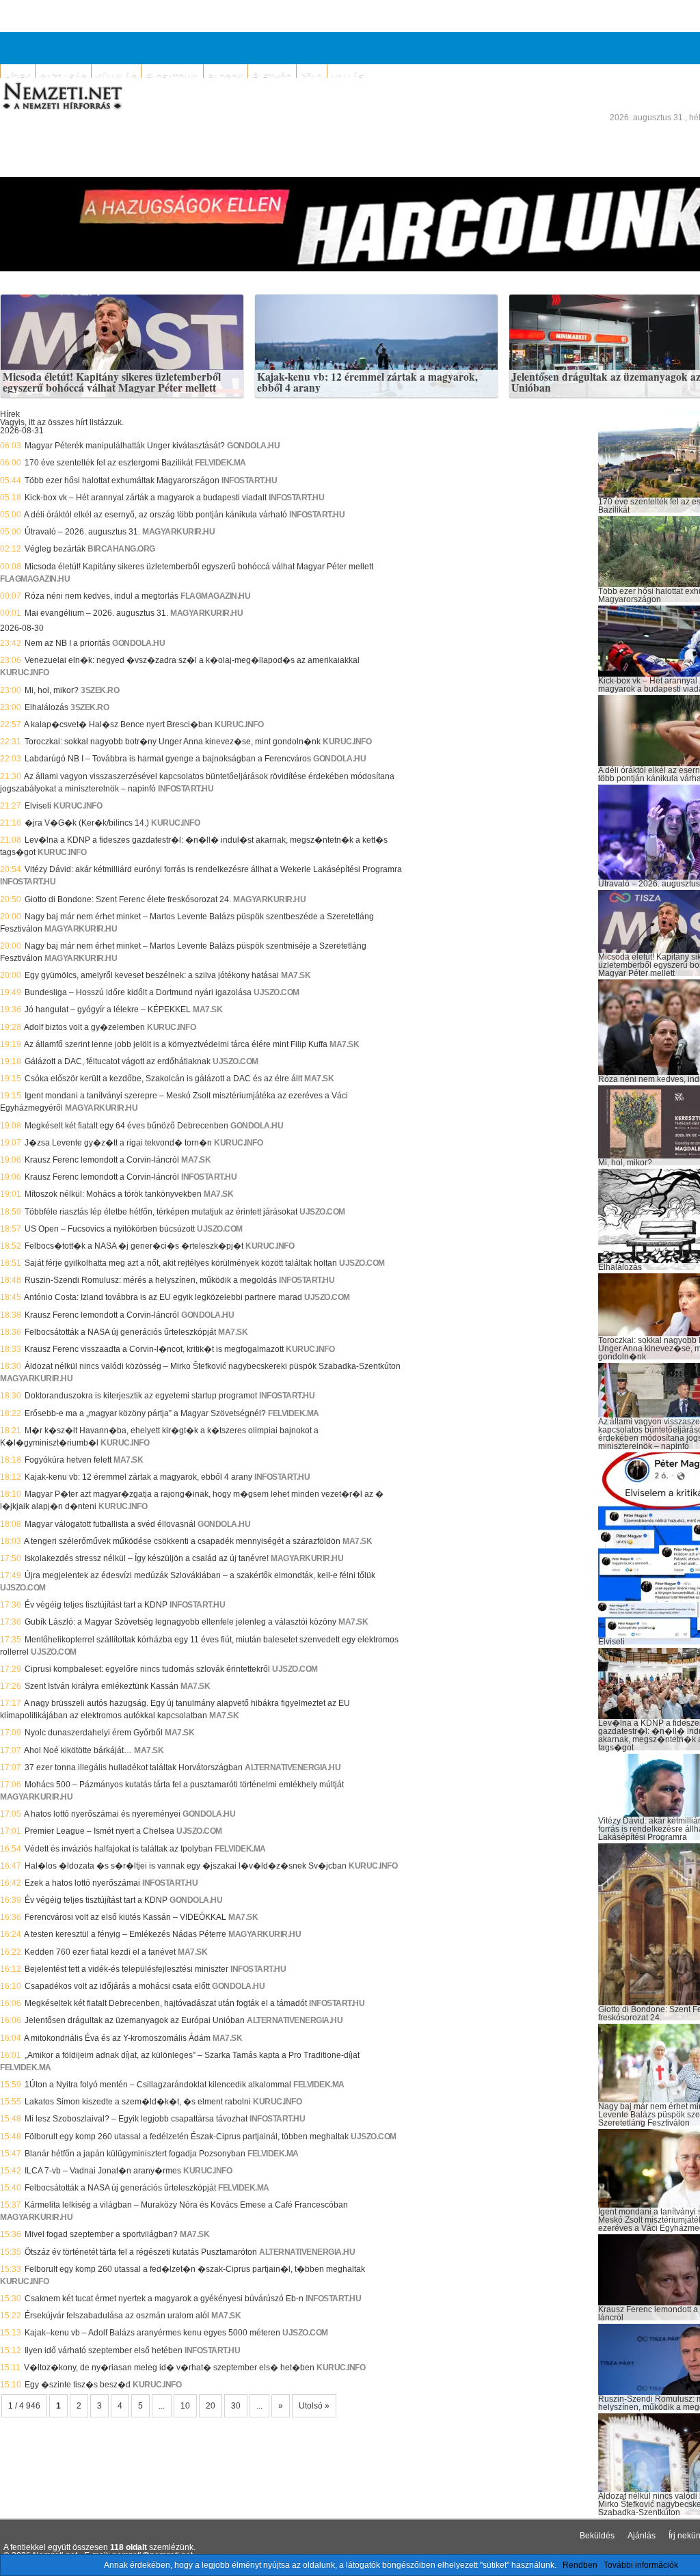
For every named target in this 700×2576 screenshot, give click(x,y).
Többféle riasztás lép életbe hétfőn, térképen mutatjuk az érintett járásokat (161, 1212)
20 (211, 2406)
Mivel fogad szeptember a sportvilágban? (101, 2234)
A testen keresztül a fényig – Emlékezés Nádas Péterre (125, 1934)
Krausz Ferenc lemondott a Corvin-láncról (102, 1160)
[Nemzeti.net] (62, 96)
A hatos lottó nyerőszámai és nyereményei (102, 1814)
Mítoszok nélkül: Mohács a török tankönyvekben (113, 1194)
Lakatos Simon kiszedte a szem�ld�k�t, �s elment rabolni (138, 2102)
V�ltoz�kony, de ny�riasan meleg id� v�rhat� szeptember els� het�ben (169, 2368)
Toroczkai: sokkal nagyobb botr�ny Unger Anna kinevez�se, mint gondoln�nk (173, 742)
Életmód (272, 77)
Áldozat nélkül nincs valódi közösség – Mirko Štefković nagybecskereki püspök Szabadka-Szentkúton (213, 1366)
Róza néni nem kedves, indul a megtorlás (102, 596)
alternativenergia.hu (293, 1767)
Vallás (348, 77)
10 (185, 2406)
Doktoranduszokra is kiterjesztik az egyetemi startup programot (141, 1396)
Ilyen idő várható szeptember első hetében (104, 2350)
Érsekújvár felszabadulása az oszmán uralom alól (117, 2316)
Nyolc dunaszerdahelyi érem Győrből (94, 1733)
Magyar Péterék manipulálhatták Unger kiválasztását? (125, 446)
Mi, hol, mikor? (52, 690)
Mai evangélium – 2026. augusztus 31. (96, 613)
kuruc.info (24, 673)
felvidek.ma (220, 463)
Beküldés (597, 2536)
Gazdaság (63, 77)
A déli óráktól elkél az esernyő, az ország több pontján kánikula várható (156, 515)
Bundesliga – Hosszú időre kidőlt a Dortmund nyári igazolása (138, 992)
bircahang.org (121, 549)
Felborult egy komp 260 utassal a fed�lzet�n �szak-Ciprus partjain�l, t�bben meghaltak (195, 2269)
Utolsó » (314, 2406)
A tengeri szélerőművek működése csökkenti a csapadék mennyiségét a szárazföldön (182, 1541)
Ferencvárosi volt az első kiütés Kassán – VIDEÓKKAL (125, 1917)
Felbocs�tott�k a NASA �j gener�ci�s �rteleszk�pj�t (134, 1246)
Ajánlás (642, 2536)
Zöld (312, 77)
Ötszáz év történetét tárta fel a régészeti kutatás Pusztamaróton (141, 2252)
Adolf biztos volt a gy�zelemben (84, 1027)
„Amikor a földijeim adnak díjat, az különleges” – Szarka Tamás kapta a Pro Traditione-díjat (192, 2055)
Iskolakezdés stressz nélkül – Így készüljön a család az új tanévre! (147, 1558)
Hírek (18, 77)
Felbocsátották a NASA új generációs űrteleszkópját (120, 1332)
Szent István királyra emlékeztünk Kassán (102, 1686)
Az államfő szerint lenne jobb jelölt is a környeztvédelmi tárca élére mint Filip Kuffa (176, 1044)
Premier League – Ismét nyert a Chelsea (99, 1831)
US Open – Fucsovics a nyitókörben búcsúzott (110, 1229)
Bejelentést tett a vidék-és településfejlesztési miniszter (126, 1969)
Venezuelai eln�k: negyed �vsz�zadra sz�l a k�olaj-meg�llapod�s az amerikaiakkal (192, 660)
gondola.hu (253, 446)
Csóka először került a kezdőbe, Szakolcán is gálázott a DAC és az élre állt (163, 1079)
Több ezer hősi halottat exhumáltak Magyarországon (122, 480)
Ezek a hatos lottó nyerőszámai (82, 1883)
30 (236, 2406)
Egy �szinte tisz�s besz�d (78, 2385)
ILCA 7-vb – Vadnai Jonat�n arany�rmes (103, 2171)
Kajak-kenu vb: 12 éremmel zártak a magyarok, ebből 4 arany (367, 382)
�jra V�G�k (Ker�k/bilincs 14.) (87, 823)
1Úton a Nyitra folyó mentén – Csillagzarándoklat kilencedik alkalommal (158, 2085)
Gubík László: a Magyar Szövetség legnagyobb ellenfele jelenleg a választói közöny (180, 1622)
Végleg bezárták (55, 549)
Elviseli (38, 806)
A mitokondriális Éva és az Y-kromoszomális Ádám (117, 2038)
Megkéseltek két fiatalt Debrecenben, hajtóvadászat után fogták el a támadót (166, 2003)
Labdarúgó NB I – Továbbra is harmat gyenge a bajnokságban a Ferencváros (168, 759)
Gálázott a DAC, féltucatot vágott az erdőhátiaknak (118, 1061)
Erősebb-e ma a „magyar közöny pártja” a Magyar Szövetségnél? (145, 1413)
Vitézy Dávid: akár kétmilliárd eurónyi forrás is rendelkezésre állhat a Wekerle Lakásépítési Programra (213, 869)
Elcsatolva (172, 77)
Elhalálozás (46, 707)
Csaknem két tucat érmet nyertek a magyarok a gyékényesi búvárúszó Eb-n (164, 2299)
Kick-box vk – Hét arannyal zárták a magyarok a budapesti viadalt (146, 498)
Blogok (226, 77)
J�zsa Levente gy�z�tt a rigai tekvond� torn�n (118, 1143)
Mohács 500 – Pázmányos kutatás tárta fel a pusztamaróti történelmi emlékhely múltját (184, 1785)
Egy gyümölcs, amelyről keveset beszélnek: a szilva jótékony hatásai (152, 975)
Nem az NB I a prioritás (67, 643)
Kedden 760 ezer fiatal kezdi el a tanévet (100, 1952)
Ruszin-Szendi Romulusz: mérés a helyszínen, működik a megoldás (151, 1280)
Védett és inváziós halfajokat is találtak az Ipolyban (119, 1849)
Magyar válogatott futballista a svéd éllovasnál (110, 1524)
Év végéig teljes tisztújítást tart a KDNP (96, 1605)
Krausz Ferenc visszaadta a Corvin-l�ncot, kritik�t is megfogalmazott (154, 1349)
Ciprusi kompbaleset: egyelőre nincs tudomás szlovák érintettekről (147, 1669)
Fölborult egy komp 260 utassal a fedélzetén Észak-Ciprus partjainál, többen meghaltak (187, 2137)
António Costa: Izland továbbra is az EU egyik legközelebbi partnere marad (163, 1297)
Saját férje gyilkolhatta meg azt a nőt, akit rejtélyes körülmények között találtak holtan (181, 1263)
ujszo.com (277, 992)
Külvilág (116, 77)
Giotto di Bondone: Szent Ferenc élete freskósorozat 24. (128, 899)
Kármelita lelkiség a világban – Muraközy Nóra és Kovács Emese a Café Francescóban (186, 2205)
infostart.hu (249, 480)
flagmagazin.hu (35, 579)
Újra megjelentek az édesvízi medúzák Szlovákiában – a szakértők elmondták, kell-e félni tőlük (200, 1575)
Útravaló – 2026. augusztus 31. (82, 532)
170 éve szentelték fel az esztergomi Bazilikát (109, 463)
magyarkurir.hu (178, 532)
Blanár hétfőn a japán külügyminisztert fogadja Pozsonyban (135, 2154)
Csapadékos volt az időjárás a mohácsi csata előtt (117, 1986)
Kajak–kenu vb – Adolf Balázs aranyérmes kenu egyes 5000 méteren (152, 2333)
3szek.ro (100, 690)
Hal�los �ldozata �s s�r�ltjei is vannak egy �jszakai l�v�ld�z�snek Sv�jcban (186, 1866)
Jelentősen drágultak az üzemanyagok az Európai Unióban (135, 2020)
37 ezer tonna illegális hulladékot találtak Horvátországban (134, 1767)
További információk (641, 2565)
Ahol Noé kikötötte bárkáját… (78, 1750)
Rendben (580, 2565)
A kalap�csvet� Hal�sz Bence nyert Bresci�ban (118, 724)
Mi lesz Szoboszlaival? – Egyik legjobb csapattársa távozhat (136, 2119)
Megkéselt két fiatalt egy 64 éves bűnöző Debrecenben (126, 1126)
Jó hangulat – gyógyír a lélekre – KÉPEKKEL (108, 1009)
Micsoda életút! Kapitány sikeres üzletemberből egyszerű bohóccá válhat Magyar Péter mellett (112, 382)
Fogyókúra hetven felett (68, 1460)
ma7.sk (296, 975)
